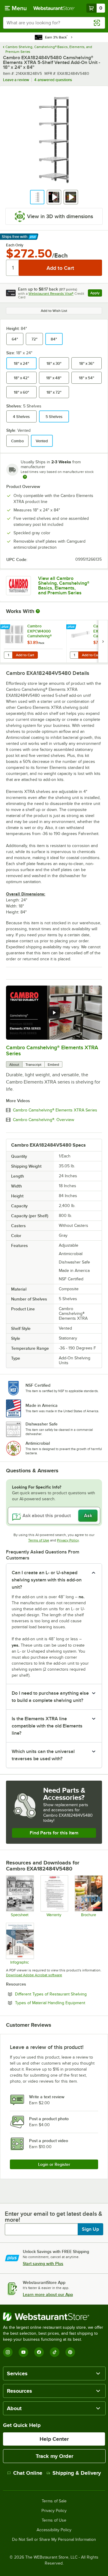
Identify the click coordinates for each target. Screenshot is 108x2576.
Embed (53, 1065)
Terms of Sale (54, 2501)
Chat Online (28, 2473)
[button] (37, 197)
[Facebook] (39, 2352)
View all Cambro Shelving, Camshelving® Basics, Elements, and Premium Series (64, 586)
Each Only (15, 245)
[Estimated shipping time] (25, 477)
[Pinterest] (70, 2352)
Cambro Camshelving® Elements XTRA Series (55, 1110)
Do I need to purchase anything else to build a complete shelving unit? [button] (50, 1697)
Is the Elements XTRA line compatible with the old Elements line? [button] (47, 1726)
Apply (96, 294)
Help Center (54, 2439)
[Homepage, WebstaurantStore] (54, 8)
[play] (54, 1013)
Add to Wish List (54, 311)
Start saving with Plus (43, 2264)
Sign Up (90, 2229)
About (14, 1065)
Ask (88, 1516)
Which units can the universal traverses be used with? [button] (43, 1755)
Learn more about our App (48, 2294)
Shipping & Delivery (77, 2473)
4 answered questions (53, 80)
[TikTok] (55, 2352)
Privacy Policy (68, 1540)
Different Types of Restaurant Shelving (58, 1994)
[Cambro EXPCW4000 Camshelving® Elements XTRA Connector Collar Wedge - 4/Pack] (33, 641)
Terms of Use (39, 1540)
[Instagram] (8, 2352)
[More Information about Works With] (38, 611)
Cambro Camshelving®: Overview (43, 1120)
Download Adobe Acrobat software (34, 1975)
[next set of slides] (103, 641)
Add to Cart (25, 655)
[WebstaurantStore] (54, 2317)
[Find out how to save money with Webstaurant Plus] (6, 627)
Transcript (33, 1065)
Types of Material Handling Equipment (58, 2003)
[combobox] (54, 23)
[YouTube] (23, 2352)
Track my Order (54, 2456)
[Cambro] (18, 586)
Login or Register (54, 2164)
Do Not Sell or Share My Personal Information (54, 2540)
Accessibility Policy (54, 2530)
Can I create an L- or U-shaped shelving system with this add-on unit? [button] (47, 1580)
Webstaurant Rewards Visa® (51, 294)
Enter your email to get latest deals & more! (54, 2217)
